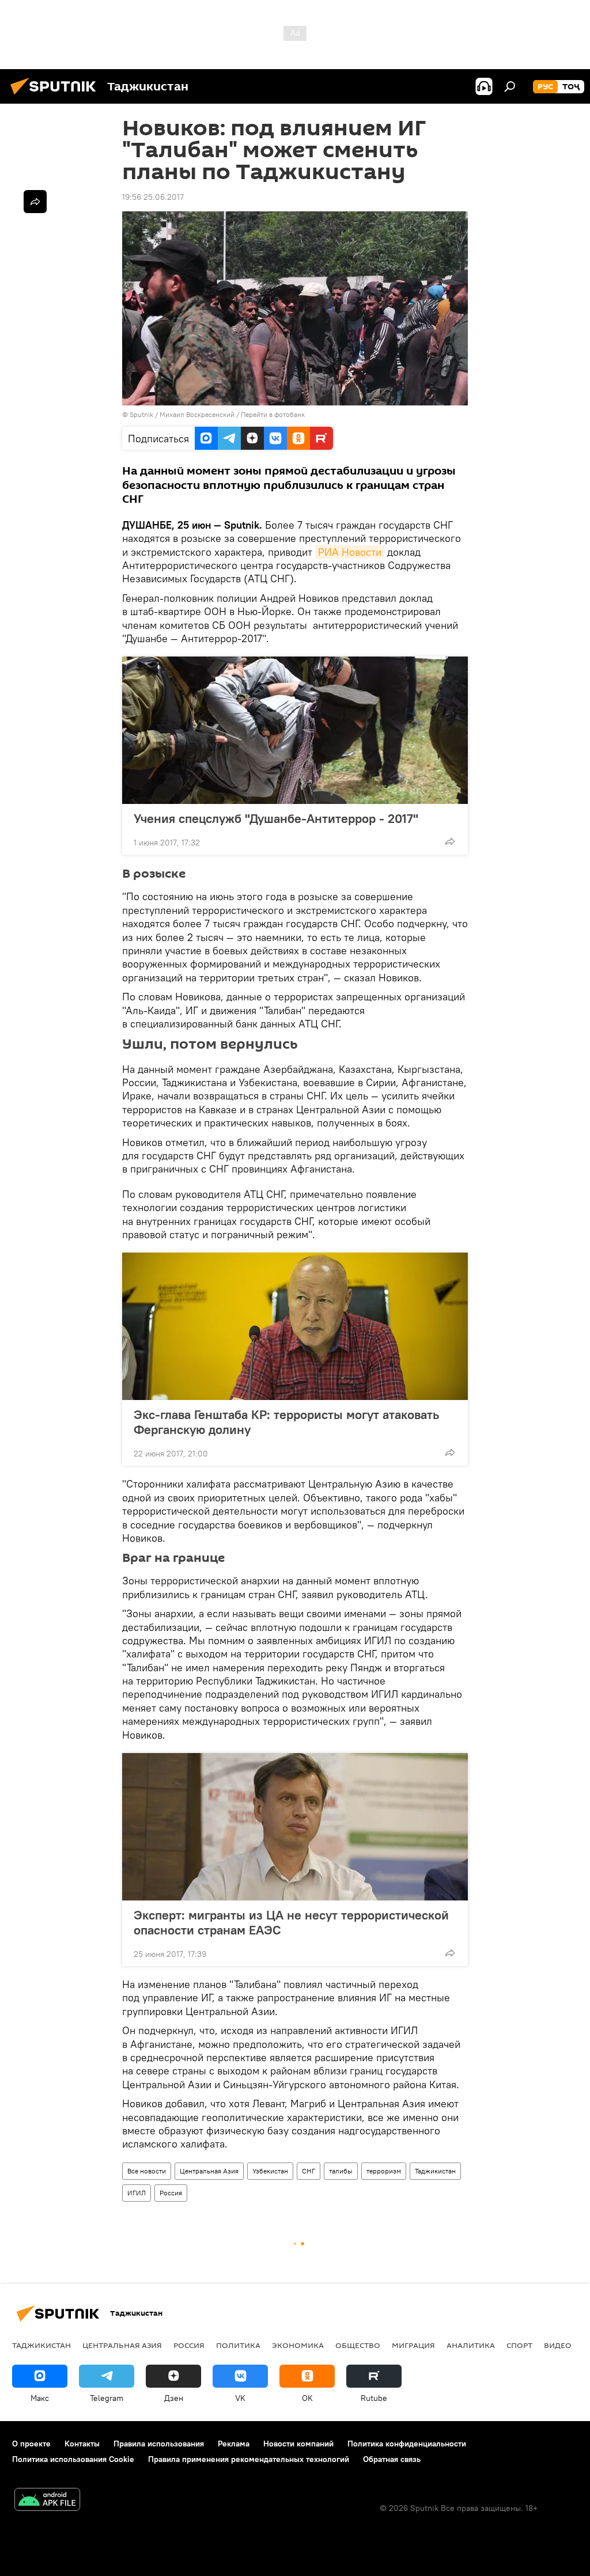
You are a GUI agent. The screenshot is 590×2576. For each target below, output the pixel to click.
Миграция (413, 2345)
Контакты (82, 2444)
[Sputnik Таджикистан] (56, 96)
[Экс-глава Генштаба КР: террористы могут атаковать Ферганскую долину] (295, 1326)
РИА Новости (350, 552)
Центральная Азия (209, 2171)
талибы (341, 2171)
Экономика (298, 2345)
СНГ (309, 2171)
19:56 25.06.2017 (153, 197)
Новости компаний (298, 2444)
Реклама (234, 2444)
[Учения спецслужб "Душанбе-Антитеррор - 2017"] (295, 730)
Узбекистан (270, 2171)
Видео (558, 2345)
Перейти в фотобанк (273, 414)
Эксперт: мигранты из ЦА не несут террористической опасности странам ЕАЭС (291, 1922)
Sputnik (142, 414)
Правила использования (159, 2444)
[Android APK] (47, 2501)
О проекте (31, 2444)
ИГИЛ (137, 2193)
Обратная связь (392, 2459)
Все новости (147, 2171)
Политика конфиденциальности (407, 2444)
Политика (238, 2345)
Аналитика (471, 2345)
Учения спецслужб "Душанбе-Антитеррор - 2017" (276, 818)
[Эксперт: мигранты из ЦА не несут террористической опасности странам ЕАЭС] (295, 1827)
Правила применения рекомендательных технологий (249, 2459)
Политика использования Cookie (73, 2459)
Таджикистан (435, 2171)
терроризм (384, 2171)
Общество (358, 2345)
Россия (171, 2193)
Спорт (519, 2345)
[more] (450, 841)
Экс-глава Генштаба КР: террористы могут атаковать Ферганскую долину (286, 1422)
